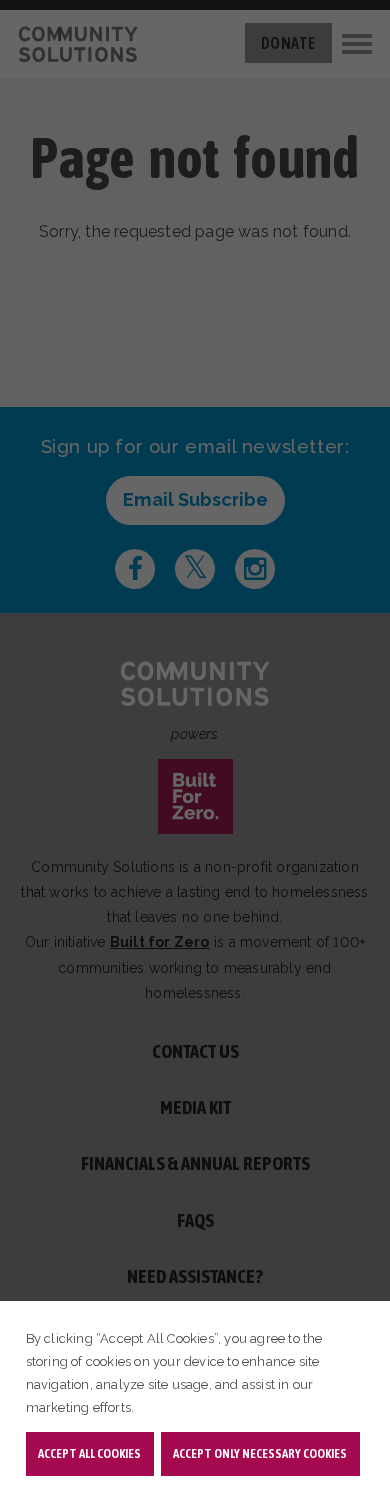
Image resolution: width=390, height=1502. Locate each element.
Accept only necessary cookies (260, 1453)
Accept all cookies (89, 1453)
